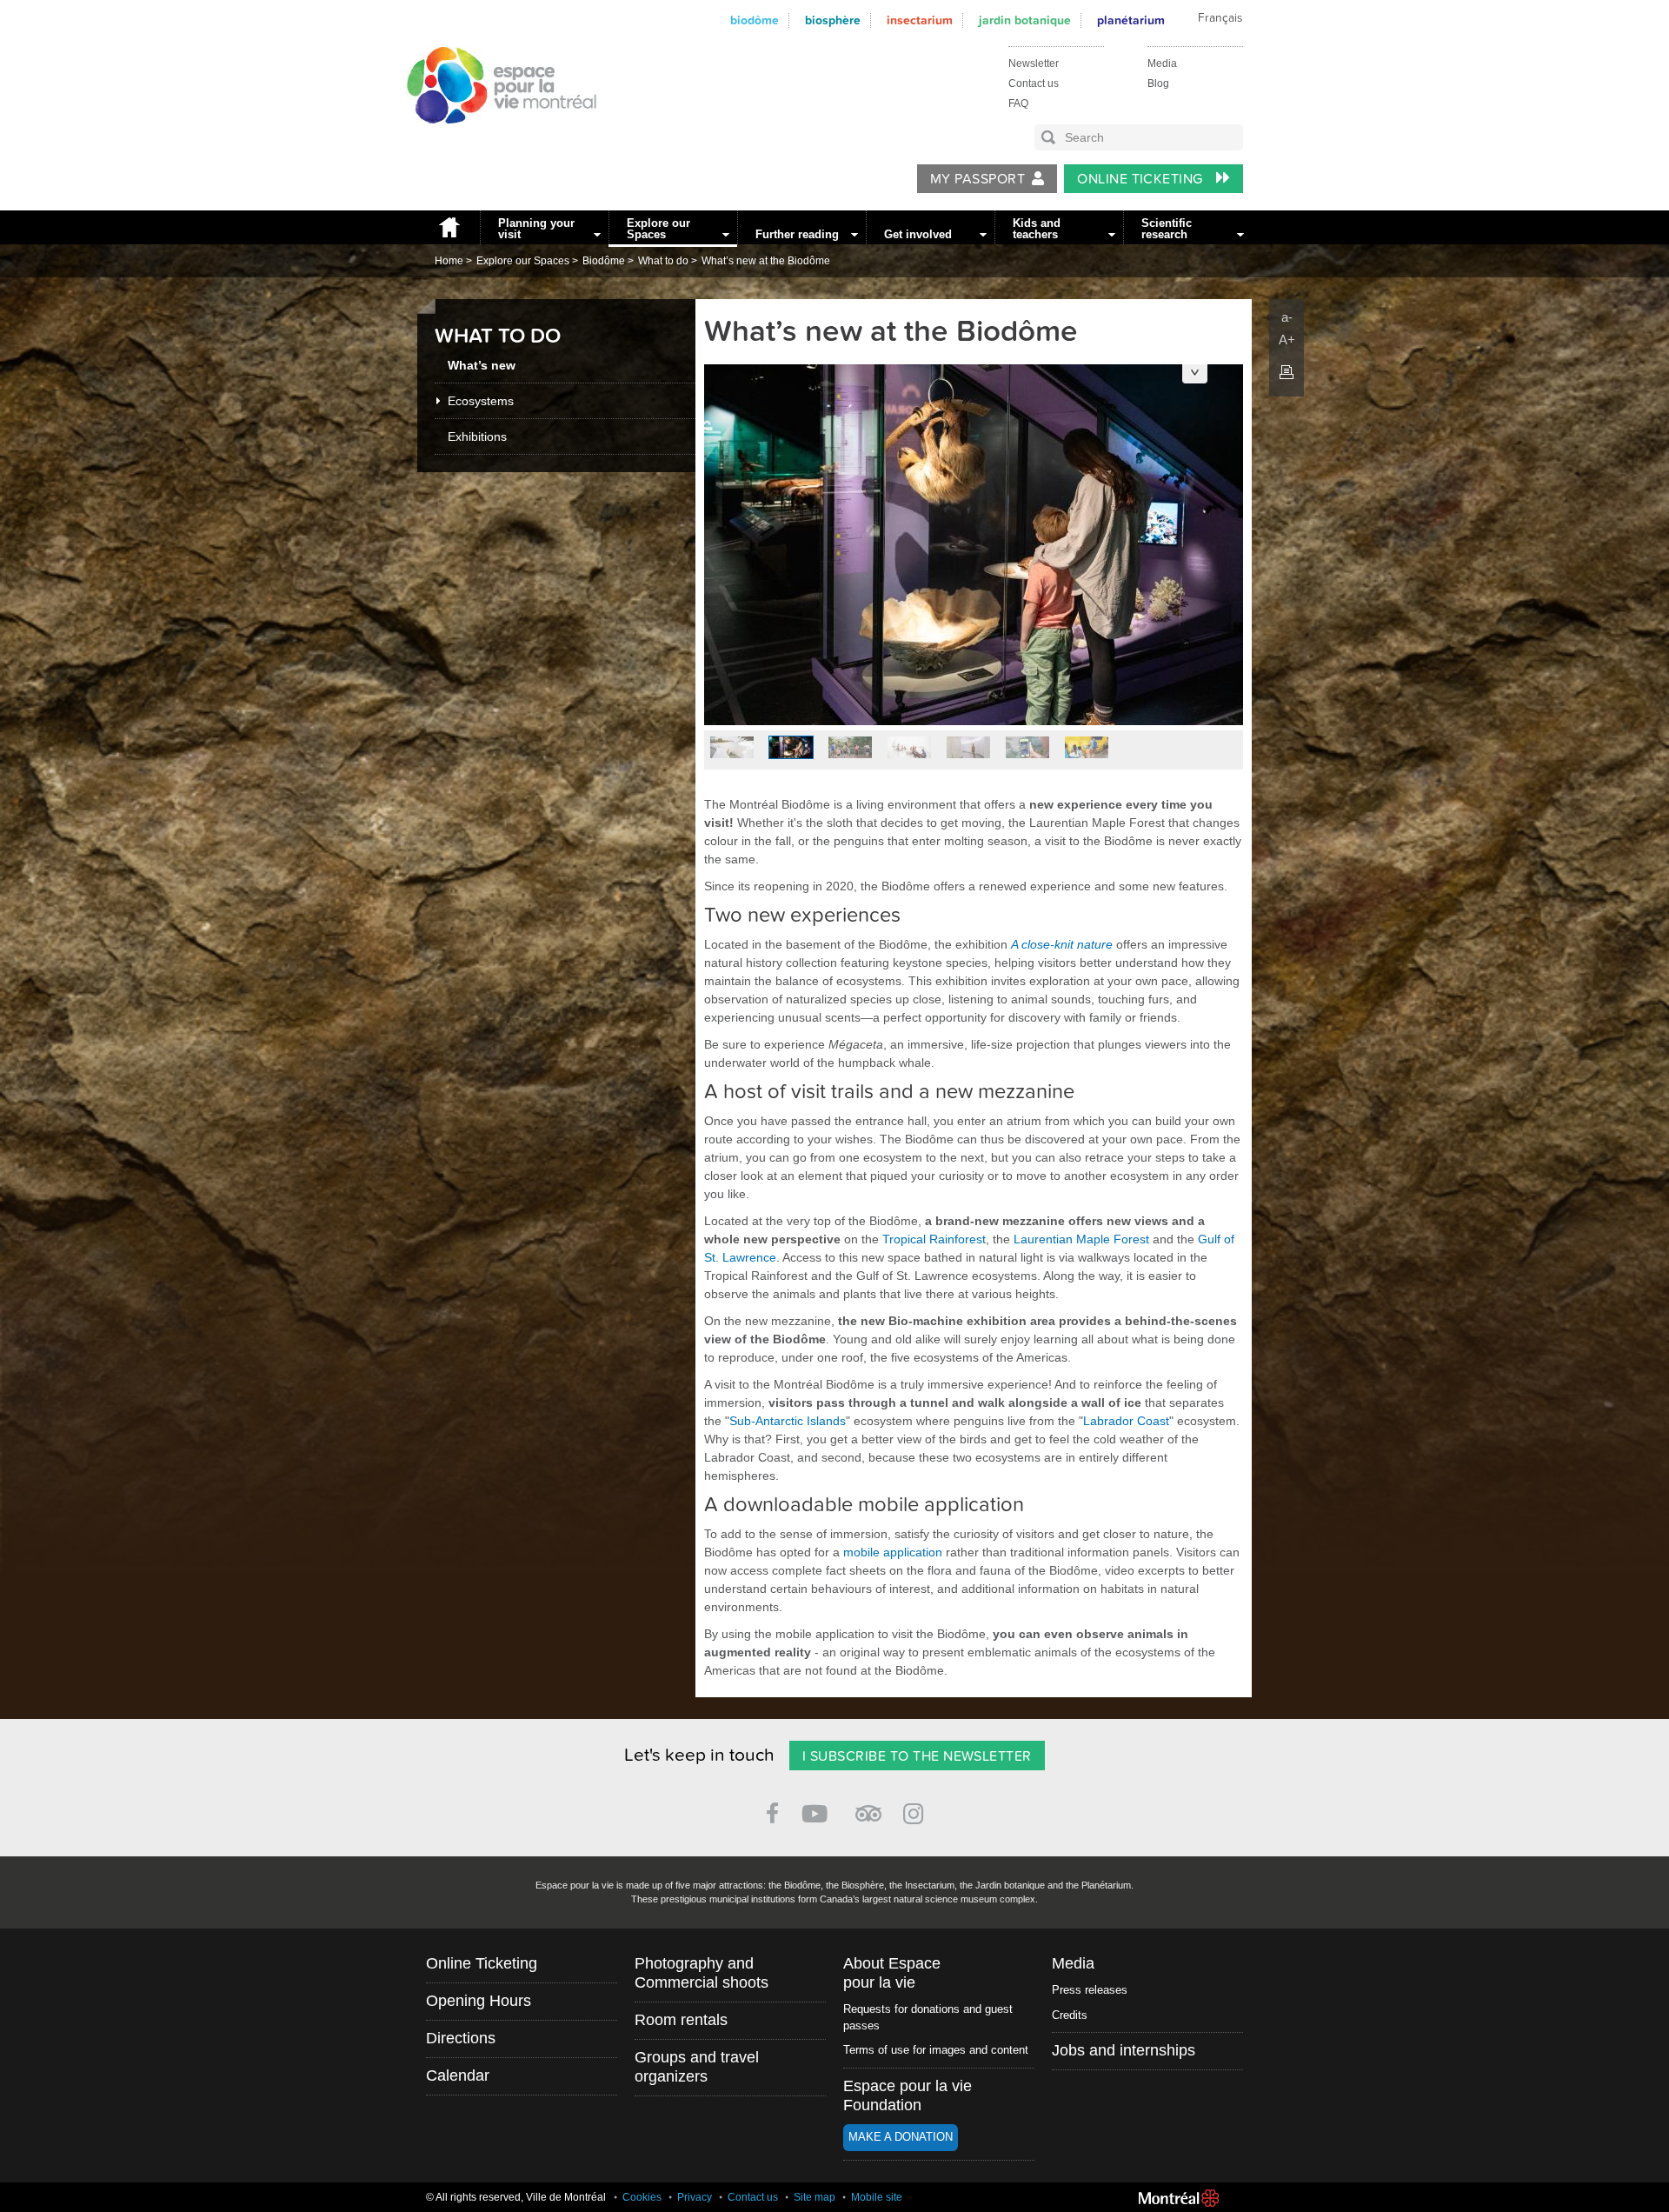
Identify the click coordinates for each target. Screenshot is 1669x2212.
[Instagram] (917, 1811)
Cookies (642, 2197)
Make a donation (901, 2137)
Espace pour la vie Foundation (908, 2095)
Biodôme (755, 20)
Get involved (918, 234)
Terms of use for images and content (936, 2050)
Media (1162, 63)
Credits (1070, 2015)
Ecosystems (481, 401)
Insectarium (920, 20)
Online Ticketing (1142, 179)
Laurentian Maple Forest (1081, 1239)
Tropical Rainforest (934, 1239)
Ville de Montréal (1179, 2198)
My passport (977, 179)
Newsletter (1034, 63)
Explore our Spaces (658, 229)
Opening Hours (479, 2001)
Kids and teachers (1037, 229)
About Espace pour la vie (892, 1973)
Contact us (1034, 83)
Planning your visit (536, 229)
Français (1220, 18)
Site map (815, 2197)
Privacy (695, 2197)
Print (1287, 372)
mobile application (893, 1552)
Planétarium (1131, 20)
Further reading (797, 234)
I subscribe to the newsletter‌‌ (917, 1756)
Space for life (495, 140)
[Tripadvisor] (868, 1806)
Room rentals (681, 2020)
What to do (663, 261)
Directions (461, 2038)
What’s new (482, 365)
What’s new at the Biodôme (766, 261)
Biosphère (833, 20)
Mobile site (877, 2197)
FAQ (1018, 103)
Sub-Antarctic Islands (788, 1421)
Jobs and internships (1124, 2050)
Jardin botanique (1025, 20)
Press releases (1090, 1990)
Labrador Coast (1126, 1421)
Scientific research (1167, 229)
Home (449, 227)
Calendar (458, 2075)
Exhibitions (477, 436)
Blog (1158, 83)
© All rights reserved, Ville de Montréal (516, 2197)
